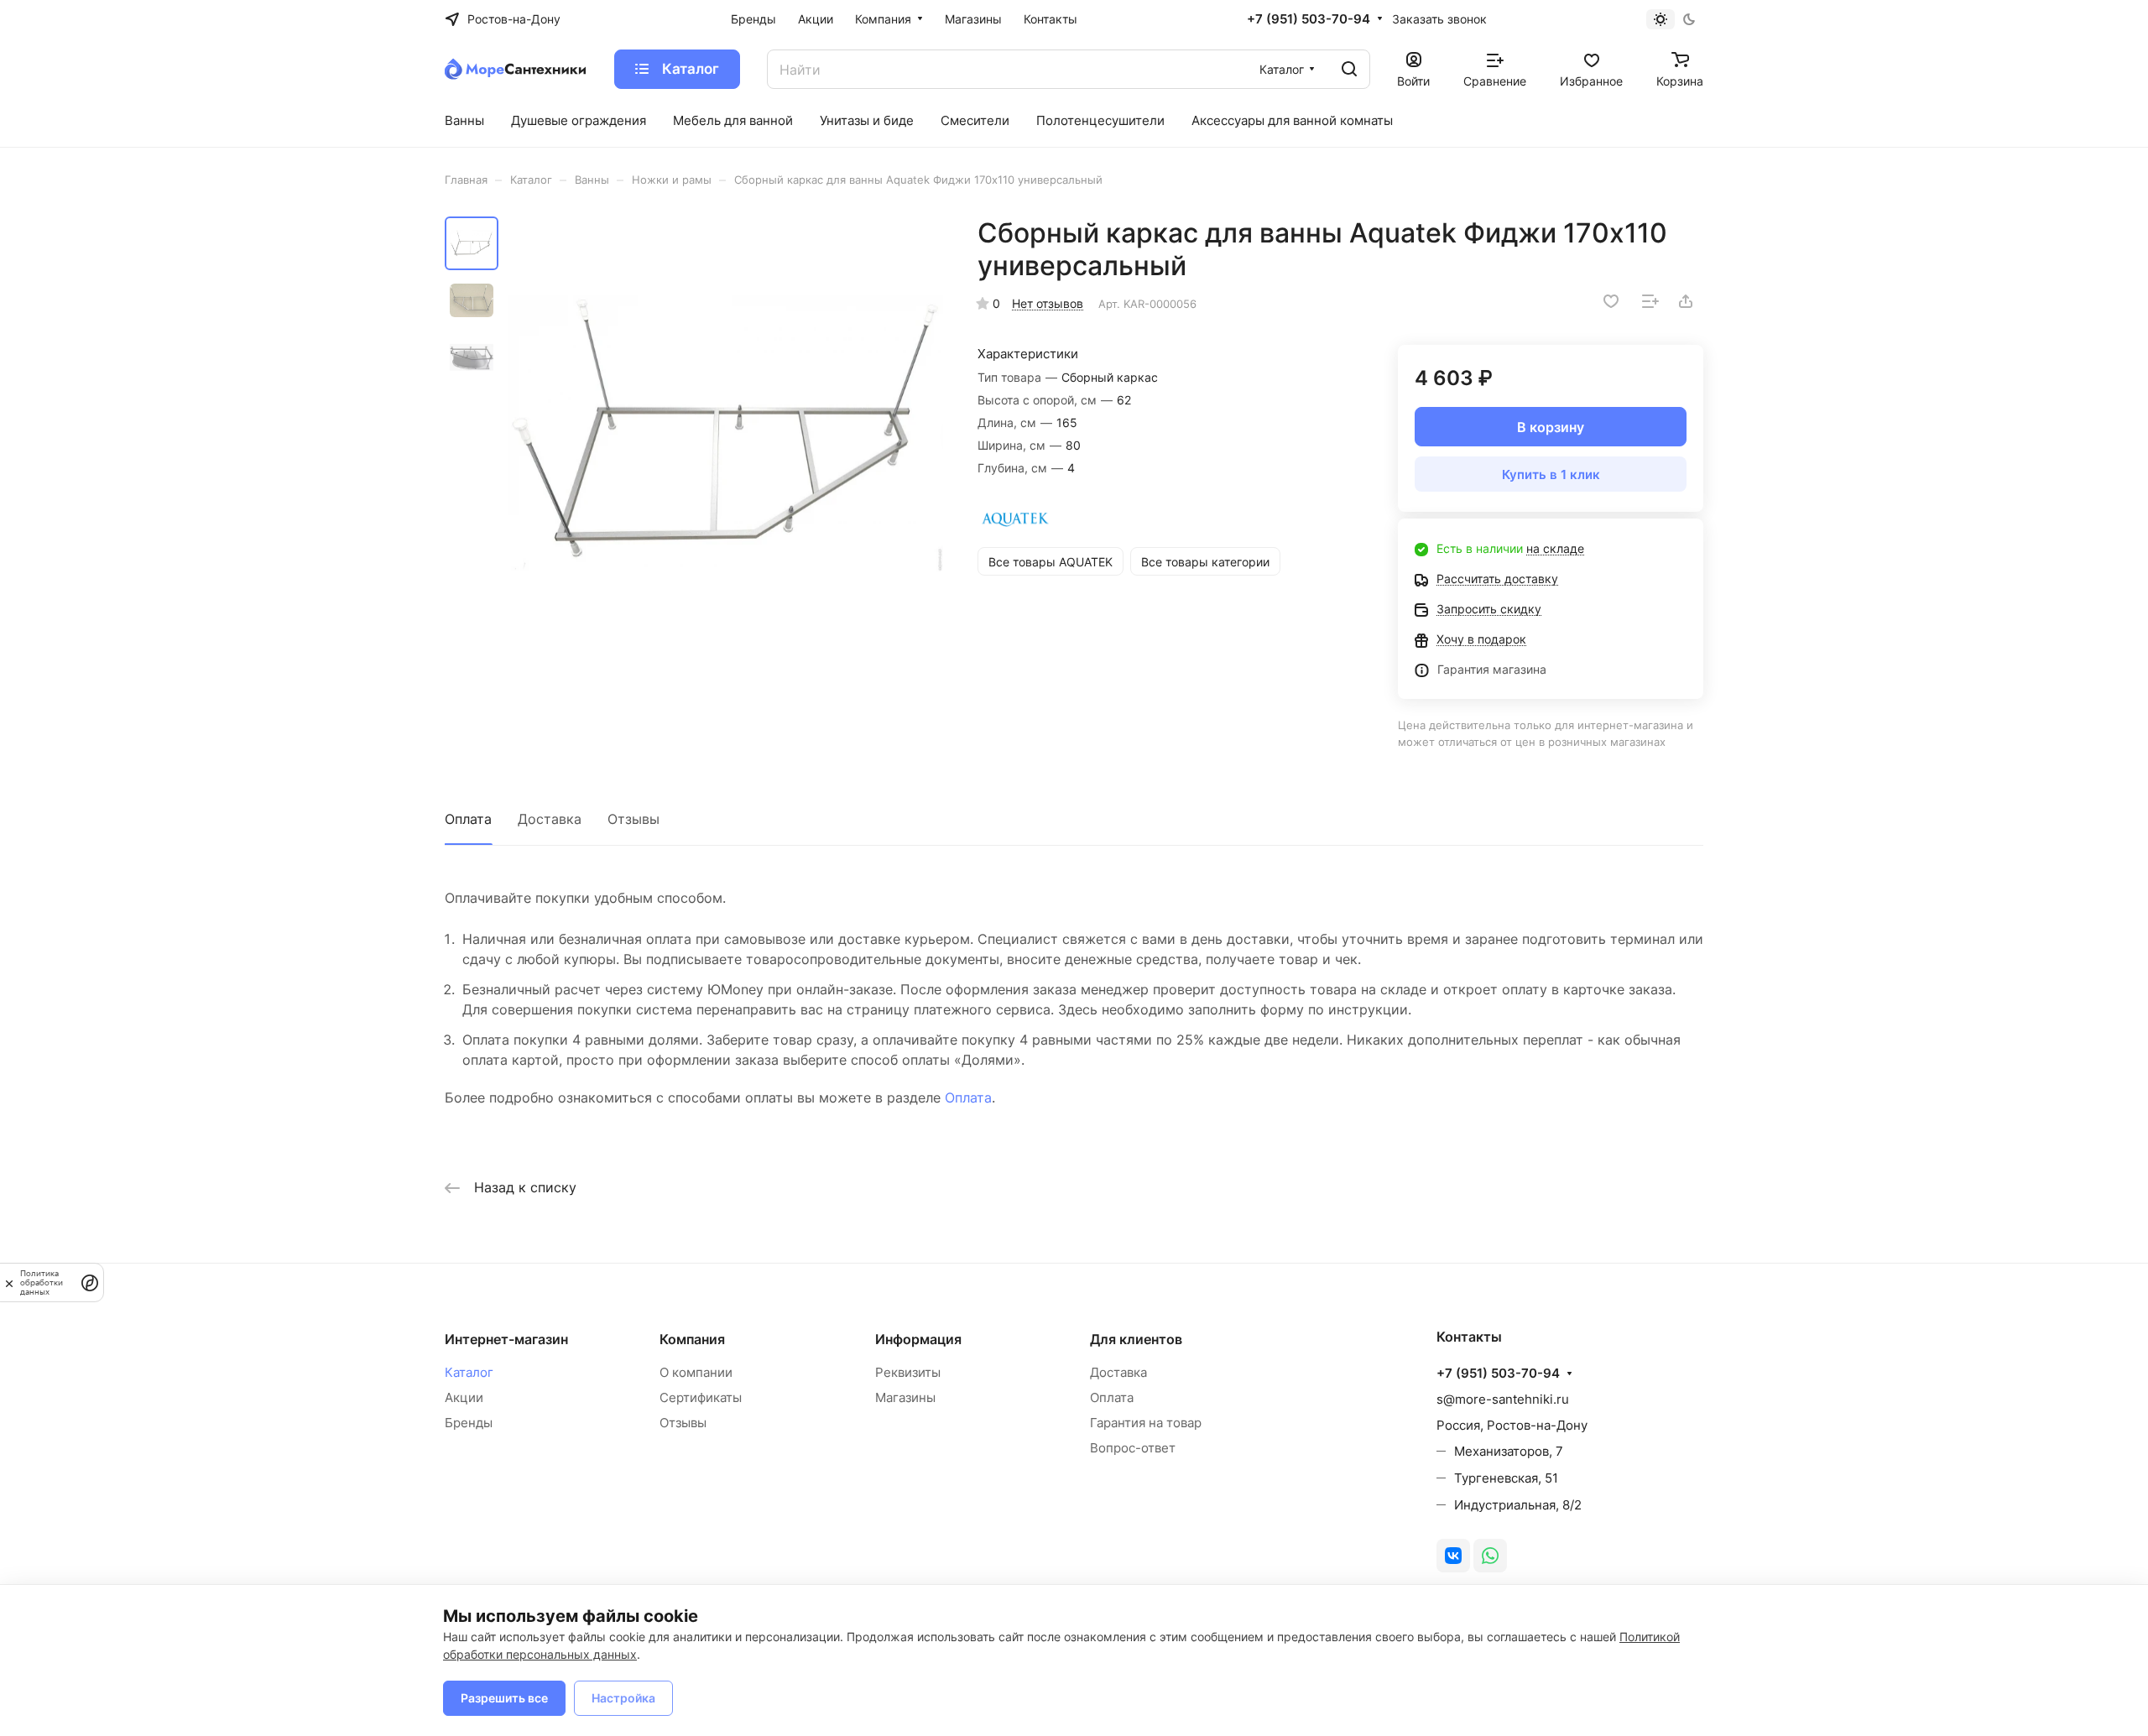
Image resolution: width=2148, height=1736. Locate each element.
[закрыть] (9, 1282)
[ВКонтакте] (1453, 1556)
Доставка (550, 819)
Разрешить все (504, 1698)
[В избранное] (1611, 301)
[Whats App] (1490, 1556)
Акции (464, 1397)
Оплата (468, 819)
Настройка (623, 1698)
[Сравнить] (1650, 301)
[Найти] (1349, 69)
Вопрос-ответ (1133, 1448)
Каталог (469, 1372)
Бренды (469, 1423)
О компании (696, 1372)
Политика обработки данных (42, 1282)
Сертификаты (701, 1397)
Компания (692, 1339)
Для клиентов (1136, 1339)
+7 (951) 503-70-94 (1309, 19)
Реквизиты (908, 1372)
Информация (918, 1339)
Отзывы (633, 819)
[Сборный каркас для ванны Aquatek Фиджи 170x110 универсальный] (726, 434)
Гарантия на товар (1146, 1423)
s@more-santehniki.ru (1503, 1399)
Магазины (905, 1397)
